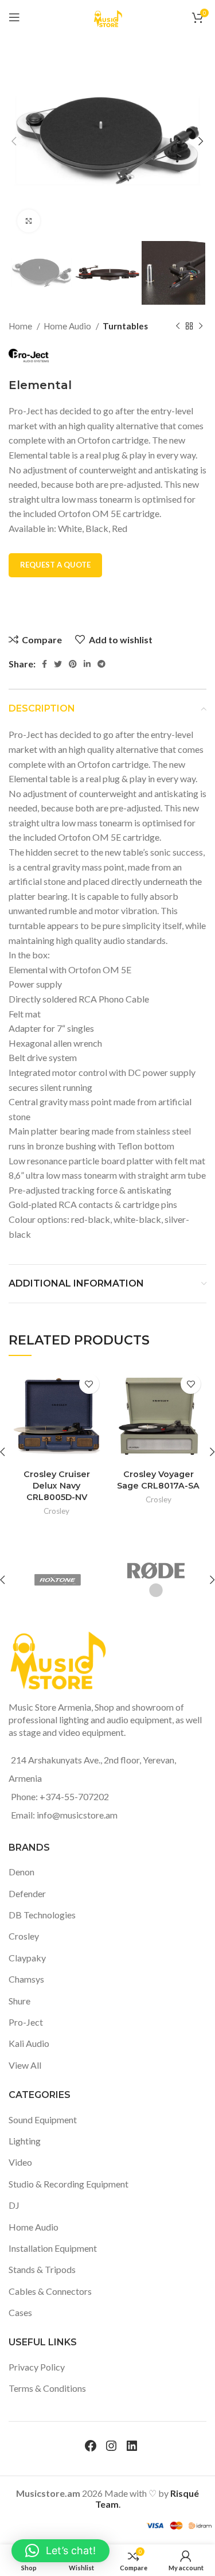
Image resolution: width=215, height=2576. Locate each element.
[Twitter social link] (58, 664)
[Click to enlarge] (29, 221)
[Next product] (201, 326)
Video (20, 2162)
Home (21, 326)
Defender (27, 1893)
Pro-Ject (26, 2022)
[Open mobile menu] (14, 17)
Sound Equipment (43, 2120)
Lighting (25, 2141)
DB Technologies (42, 1915)
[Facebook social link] (44, 664)
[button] (60, 2551)
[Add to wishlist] (89, 1384)
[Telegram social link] (101, 664)
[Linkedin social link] (87, 664)
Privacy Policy (37, 2367)
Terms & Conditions (47, 2388)
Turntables (125, 326)
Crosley (56, 1511)
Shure (19, 2001)
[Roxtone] (57, 1580)
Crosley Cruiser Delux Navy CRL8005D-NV (57, 1486)
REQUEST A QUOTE (55, 565)
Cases (20, 2312)
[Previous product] (178, 326)
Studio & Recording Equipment (69, 2184)
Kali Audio (29, 2043)
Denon (21, 1872)
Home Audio (68, 326)
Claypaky (27, 1958)
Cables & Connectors (50, 2291)
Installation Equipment (53, 2248)
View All (25, 2065)
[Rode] (156, 1580)
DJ (14, 2205)
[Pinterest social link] (73, 664)
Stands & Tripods (42, 2269)
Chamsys (26, 1979)
